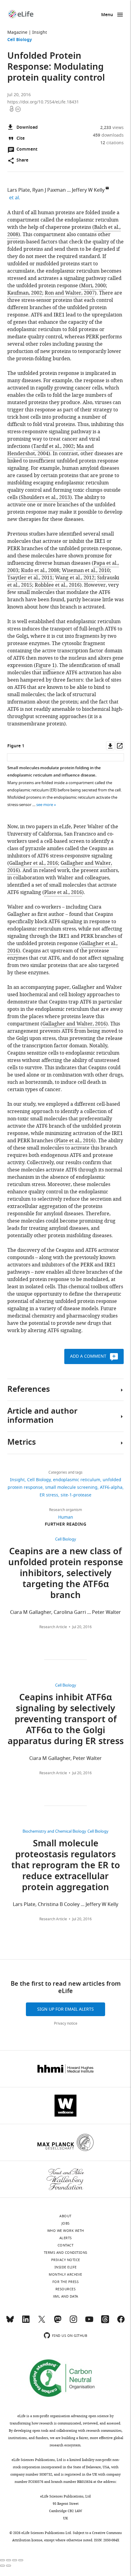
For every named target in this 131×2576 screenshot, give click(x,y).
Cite (21, 139)
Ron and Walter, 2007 (70, 293)
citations (112, 143)
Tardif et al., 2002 (53, 446)
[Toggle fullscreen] (15, 2560)
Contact (66, 2245)
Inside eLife (66, 2267)
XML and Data (66, 2296)
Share (22, 161)
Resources (66, 2289)
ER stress (49, 1495)
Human (66, 1517)
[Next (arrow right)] (9, 2566)
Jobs (66, 2223)
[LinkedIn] (26, 2322)
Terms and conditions (66, 2253)
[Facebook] (121, 2322)
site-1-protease (76, 1495)
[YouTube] (89, 2322)
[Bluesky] (10, 2322)
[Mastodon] (58, 2322)
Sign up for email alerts (65, 2009)
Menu (107, 15)
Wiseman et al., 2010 (86, 571)
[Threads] (105, 2322)
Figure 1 (45, 665)
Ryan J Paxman (49, 190)
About (65, 2216)
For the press (66, 2282)
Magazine (17, 32)
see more (45, 805)
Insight (40, 32)
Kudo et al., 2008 (40, 571)
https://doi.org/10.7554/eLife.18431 (43, 102)
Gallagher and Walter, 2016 (74, 1024)
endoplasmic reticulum (77, 1480)
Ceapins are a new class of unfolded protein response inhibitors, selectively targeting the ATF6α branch (66, 1574)
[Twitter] (42, 2322)
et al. (16, 198)
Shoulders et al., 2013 (45, 497)
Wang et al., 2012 (75, 578)
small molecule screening (71, 1487)
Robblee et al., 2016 (57, 585)
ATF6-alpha (111, 1487)
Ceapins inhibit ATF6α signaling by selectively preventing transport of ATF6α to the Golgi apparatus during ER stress (66, 1720)
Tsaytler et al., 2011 (30, 578)
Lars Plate (19, 190)
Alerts (66, 2238)
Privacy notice (66, 2023)
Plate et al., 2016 (63, 892)
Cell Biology (20, 40)
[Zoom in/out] (21, 2560)
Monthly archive (65, 2274)
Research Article (53, 1627)
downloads (108, 135)
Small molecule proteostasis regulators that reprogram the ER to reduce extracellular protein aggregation (66, 1866)
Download (27, 128)
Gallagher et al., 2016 (34, 863)
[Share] (9, 2560)
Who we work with (66, 2231)
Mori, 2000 (93, 286)
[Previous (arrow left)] (2, 2566)
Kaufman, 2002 (25, 293)
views (112, 128)
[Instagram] (73, 2322)
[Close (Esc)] (2, 2560)
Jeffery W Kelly (88, 190)
